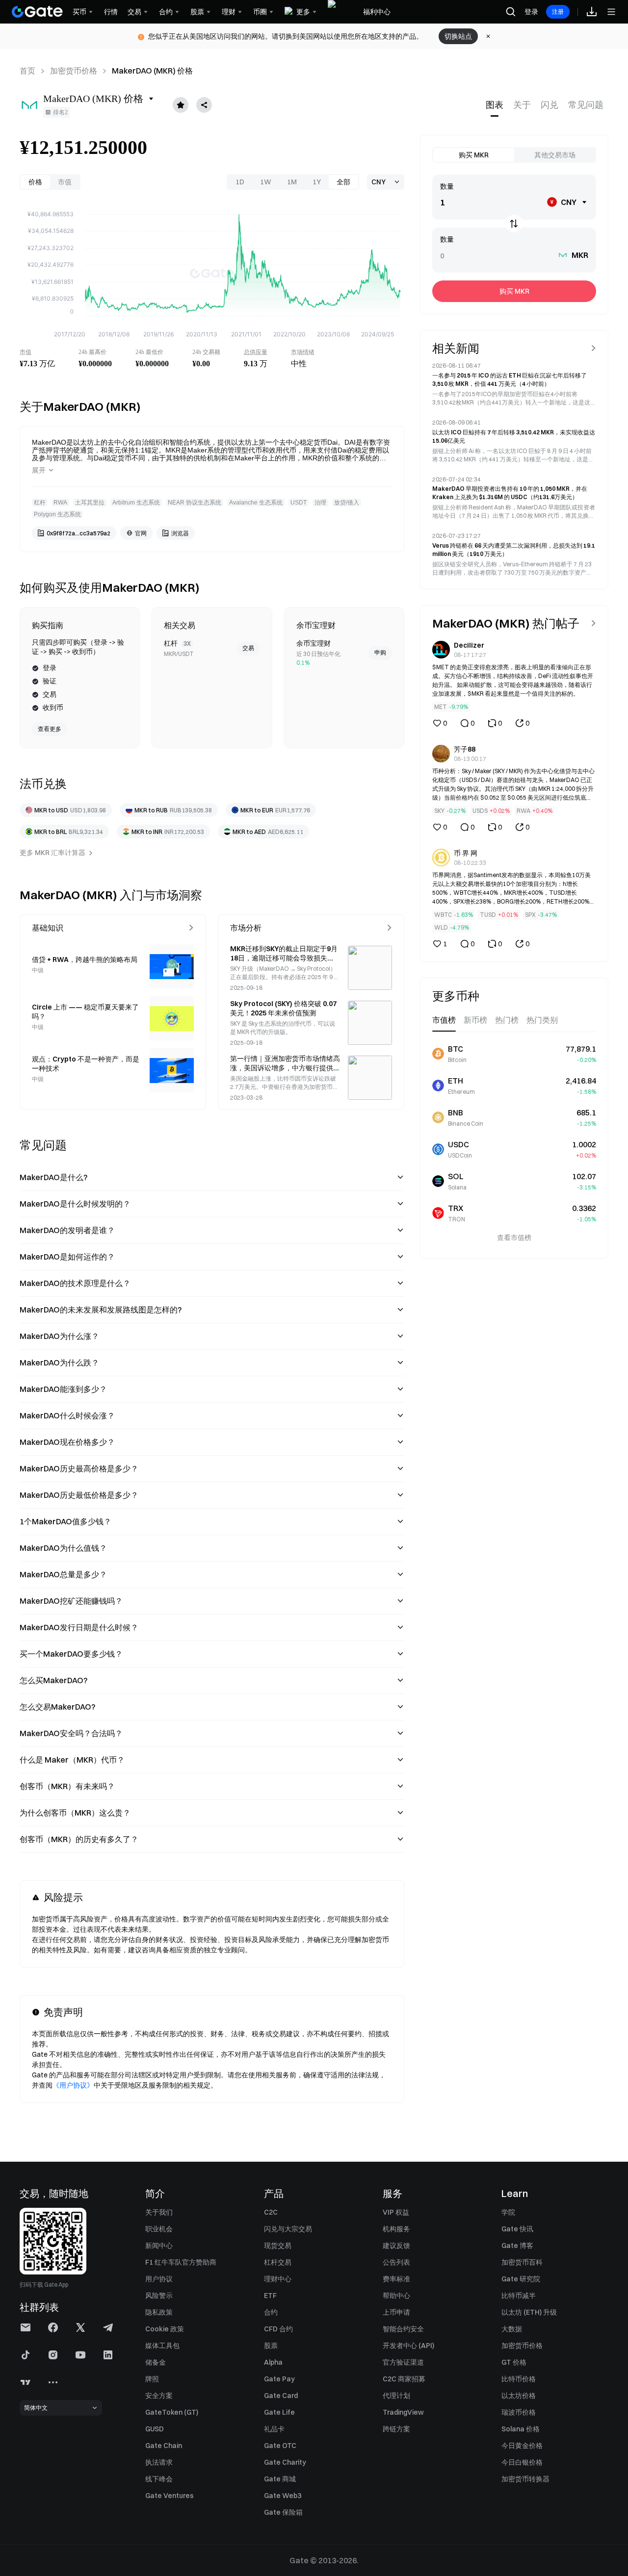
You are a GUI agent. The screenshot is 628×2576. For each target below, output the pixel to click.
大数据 (512, 2329)
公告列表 (396, 2262)
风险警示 (159, 2296)
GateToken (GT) (172, 2412)
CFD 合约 (278, 2329)
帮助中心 (396, 2296)
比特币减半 (519, 2296)
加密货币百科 (522, 2262)
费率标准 (396, 2279)
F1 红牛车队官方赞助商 (181, 2262)
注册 (558, 12)
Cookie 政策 (165, 2329)
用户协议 (159, 2279)
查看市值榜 (514, 1237)
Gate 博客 (517, 2246)
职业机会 (159, 2229)
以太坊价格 (519, 2396)
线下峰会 (159, 2479)
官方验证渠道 (403, 2362)
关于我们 (159, 2212)
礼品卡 (274, 2429)
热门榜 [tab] (507, 1020)
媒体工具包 (162, 2346)
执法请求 (159, 2462)
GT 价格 (514, 2362)
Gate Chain (164, 2446)
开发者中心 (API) (408, 2346)
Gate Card (281, 2396)
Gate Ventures (170, 2496)
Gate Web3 (283, 2496)
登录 (531, 12)
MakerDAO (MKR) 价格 (152, 71)
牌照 (152, 2379)
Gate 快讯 (517, 2229)
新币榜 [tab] (475, 1020)
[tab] (495, 105)
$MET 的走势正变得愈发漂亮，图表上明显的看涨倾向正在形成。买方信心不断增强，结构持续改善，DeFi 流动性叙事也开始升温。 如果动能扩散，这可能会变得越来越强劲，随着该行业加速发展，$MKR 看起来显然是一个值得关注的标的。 (513, 680)
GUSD (155, 2429)
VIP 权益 (396, 2212)
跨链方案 (396, 2429)
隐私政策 (159, 2312)
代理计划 (396, 2396)
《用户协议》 (73, 2085)
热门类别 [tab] (542, 1020)
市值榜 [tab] (444, 1020)
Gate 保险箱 (283, 2512)
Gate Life (279, 2412)
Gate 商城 (280, 2479)
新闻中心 (159, 2246)
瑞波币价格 (519, 2412)
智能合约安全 (403, 2329)
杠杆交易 (278, 2262)
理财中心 (278, 2279)
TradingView (403, 2412)
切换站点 (458, 36)
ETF (270, 2296)
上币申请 (396, 2312)
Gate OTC (280, 2446)
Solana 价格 (521, 2429)
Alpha (273, 2362)
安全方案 (159, 2396)
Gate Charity (285, 2462)
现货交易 (278, 2246)
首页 (27, 71)
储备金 (156, 2362)
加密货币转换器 (525, 2479)
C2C (271, 2212)
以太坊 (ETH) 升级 (529, 2312)
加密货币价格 (74, 71)
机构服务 (396, 2229)
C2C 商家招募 (404, 2379)
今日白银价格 (522, 2462)
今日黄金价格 (522, 2446)
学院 (508, 2212)
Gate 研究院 (521, 2279)
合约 (271, 2312)
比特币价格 (519, 2379)
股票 (271, 2346)
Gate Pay (279, 2379)
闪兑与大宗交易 (288, 2229)
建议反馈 (396, 2246)
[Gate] (37, 12)
